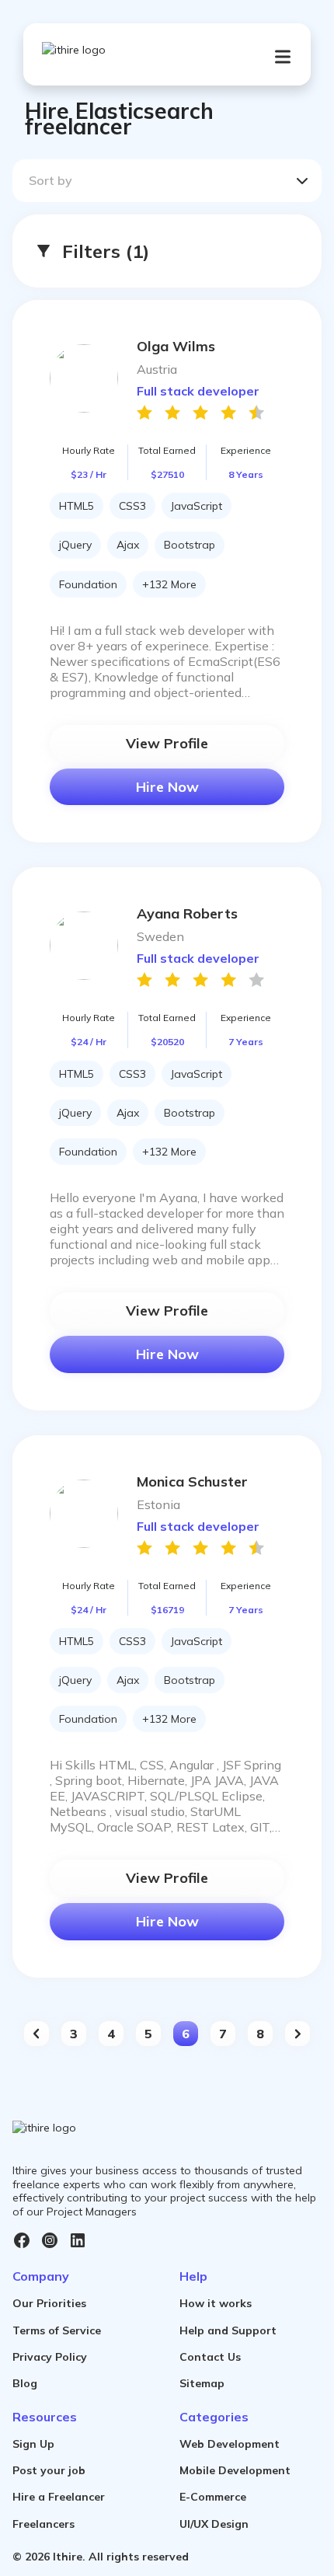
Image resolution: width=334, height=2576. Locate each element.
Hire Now (167, 787)
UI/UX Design (214, 2524)
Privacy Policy (50, 2357)
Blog (25, 2383)
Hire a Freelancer (59, 2497)
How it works (216, 2303)
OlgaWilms (176, 346)
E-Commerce (213, 2497)
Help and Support (228, 2330)
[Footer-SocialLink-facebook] (22, 2240)
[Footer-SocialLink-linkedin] (78, 2240)
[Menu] (283, 57)
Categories (214, 2417)
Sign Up (33, 2444)
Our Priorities (49, 2303)
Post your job (49, 2470)
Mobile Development (235, 2470)
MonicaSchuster (192, 1481)
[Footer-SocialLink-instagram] (50, 2240)
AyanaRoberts (187, 913)
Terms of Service (57, 2330)
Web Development (230, 2444)
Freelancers (43, 2524)
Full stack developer (198, 391)
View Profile (167, 743)
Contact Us (210, 2357)
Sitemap (202, 2383)
